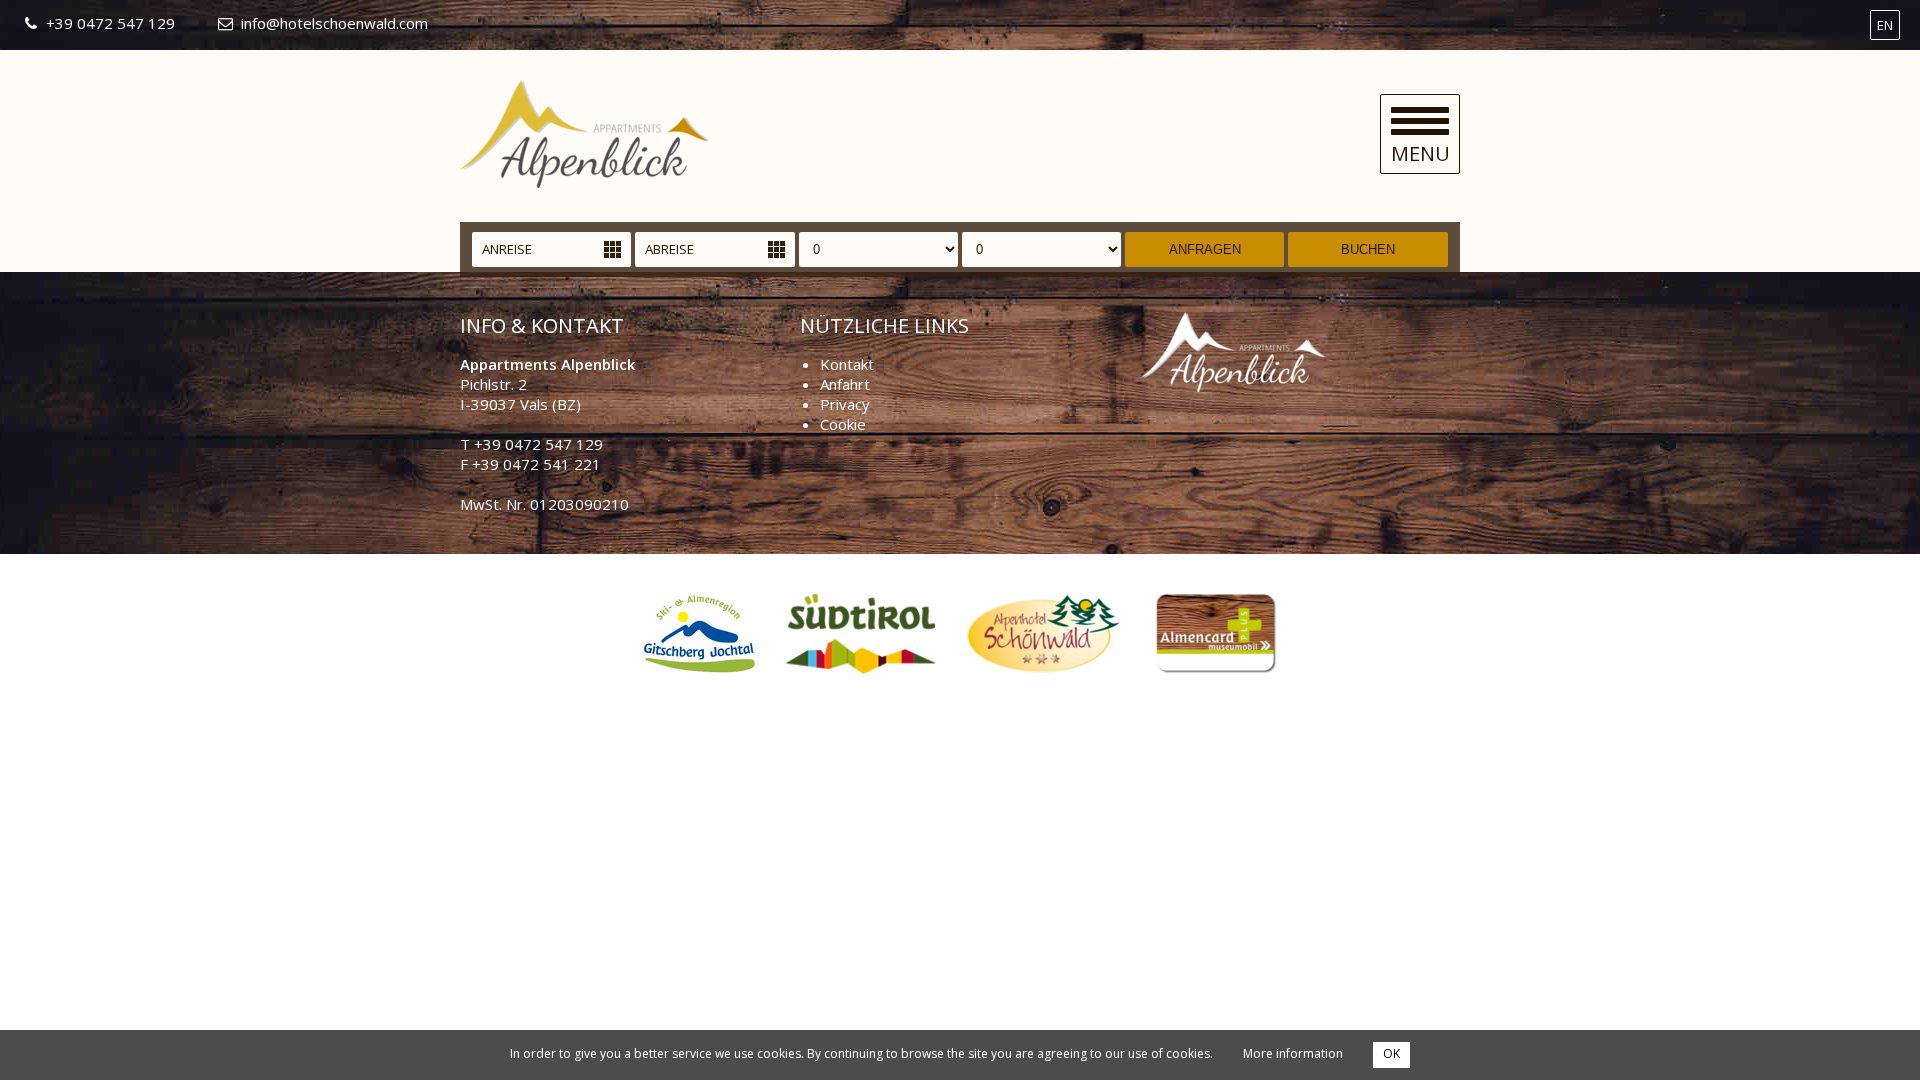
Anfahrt (845, 384)
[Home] (585, 182)
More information (1293, 1053)
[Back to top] (1860, 1020)
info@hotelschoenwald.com (334, 23)
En (1885, 25)
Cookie (843, 424)
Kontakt (847, 364)
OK (1391, 1053)
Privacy (845, 404)
